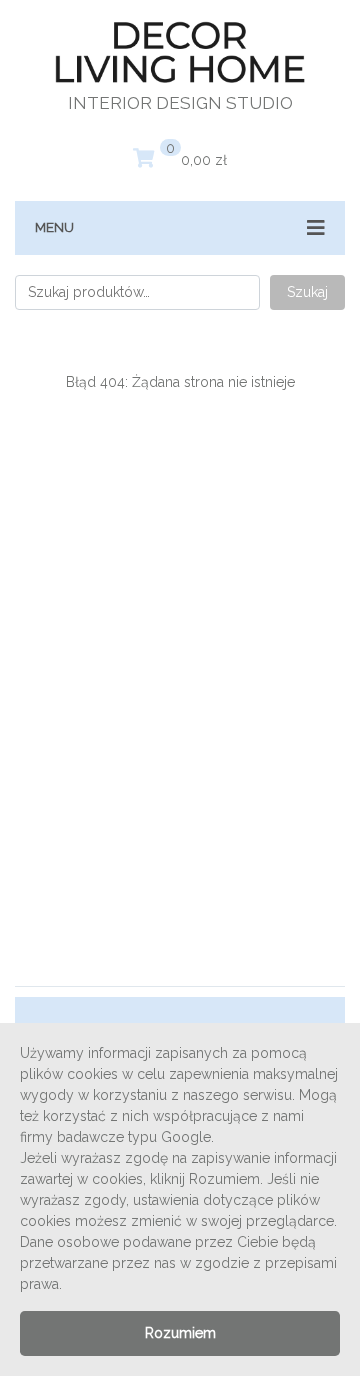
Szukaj (307, 292)
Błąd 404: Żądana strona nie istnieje (180, 382)
